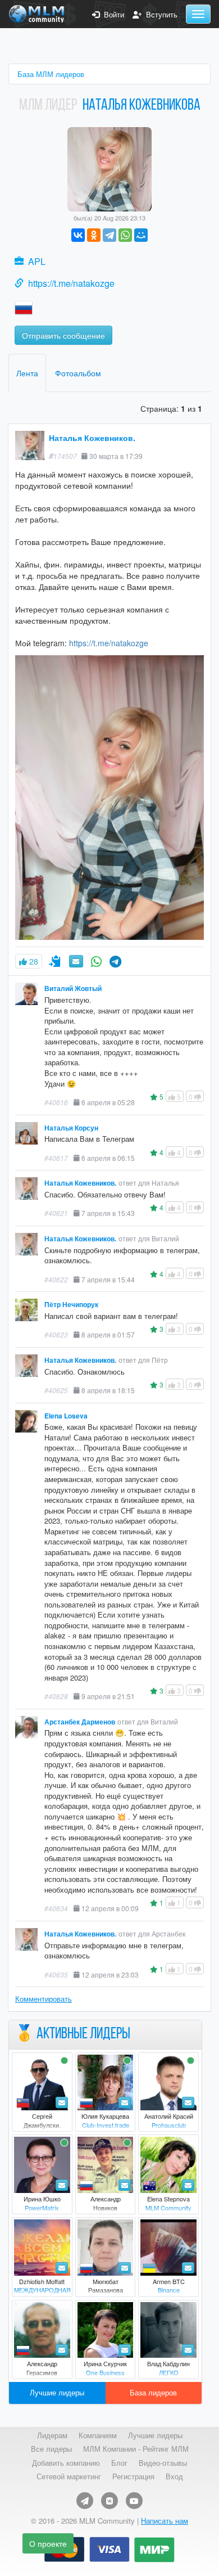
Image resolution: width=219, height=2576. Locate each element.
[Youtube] (134, 2501)
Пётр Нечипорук (71, 1305)
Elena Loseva (66, 1416)
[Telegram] (109, 235)
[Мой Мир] (141, 235)
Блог (119, 2463)
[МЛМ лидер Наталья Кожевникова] (109, 168)
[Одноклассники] (94, 235)
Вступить (159, 15)
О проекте (48, 2543)
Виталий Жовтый (73, 988)
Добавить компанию (66, 2463)
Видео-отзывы (163, 2463)
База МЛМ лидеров (51, 74)
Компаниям (98, 2435)
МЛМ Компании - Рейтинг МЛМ (136, 2449)
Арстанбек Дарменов (80, 1722)
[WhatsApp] (125, 235)
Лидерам (52, 2435)
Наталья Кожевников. (92, 438)
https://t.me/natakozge (71, 283)
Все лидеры (51, 2449)
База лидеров (153, 2392)
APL (37, 261)
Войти (112, 15)
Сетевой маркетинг (69, 2476)
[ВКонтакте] (78, 235)
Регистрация (133, 2476)
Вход (174, 2476)
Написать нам (165, 2521)
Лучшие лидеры (57, 2392)
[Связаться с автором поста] (96, 961)
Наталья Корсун (71, 1128)
